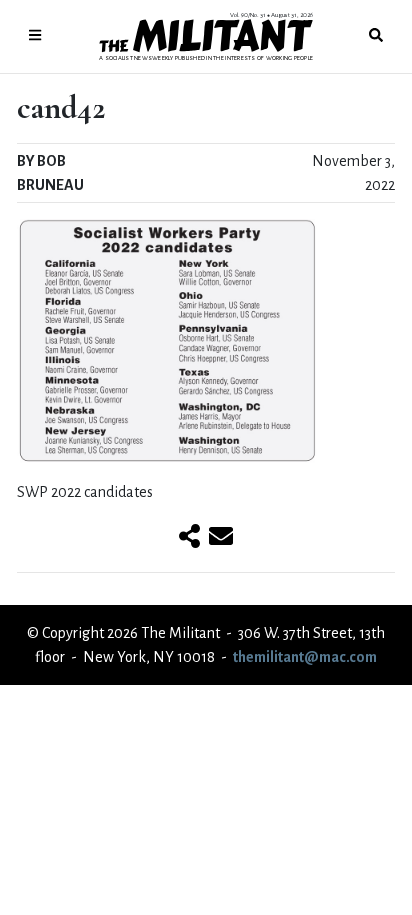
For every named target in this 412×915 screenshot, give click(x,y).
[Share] (189, 538)
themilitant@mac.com (305, 657)
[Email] (221, 538)
